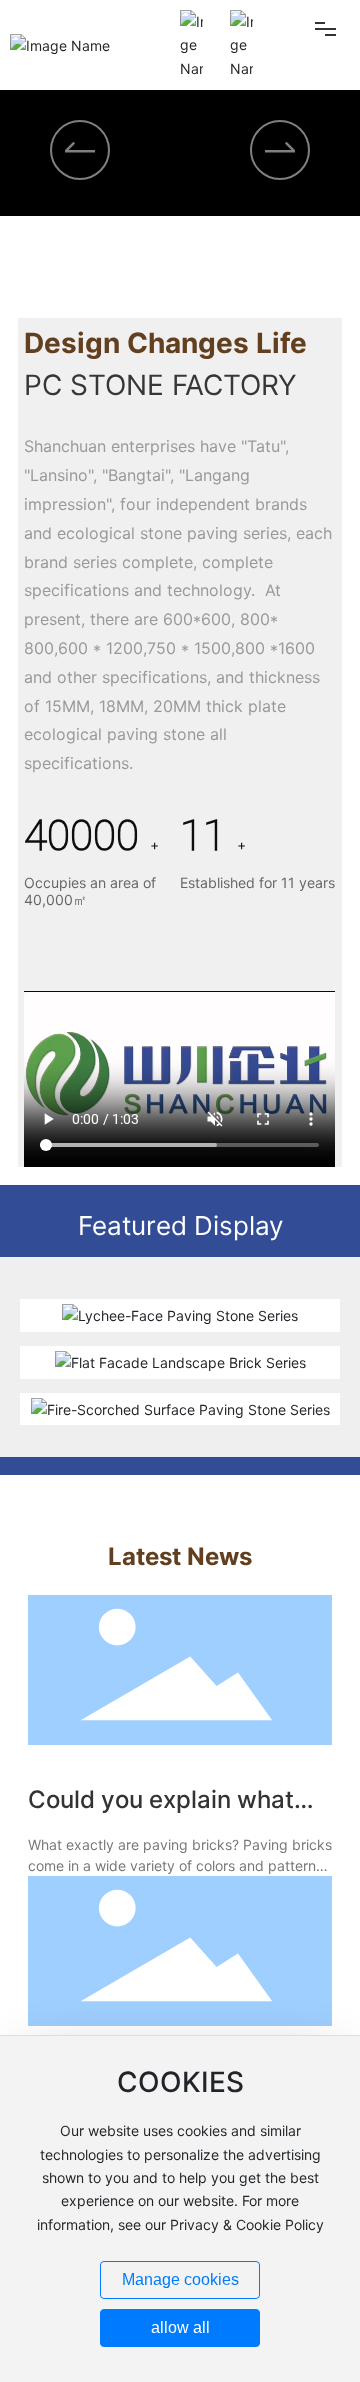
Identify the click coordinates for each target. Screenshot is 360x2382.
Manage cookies (180, 2279)
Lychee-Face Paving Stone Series (180, 1319)
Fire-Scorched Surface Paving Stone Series (180, 1413)
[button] (141, 271)
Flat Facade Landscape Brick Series (180, 1366)
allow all (180, 2327)
